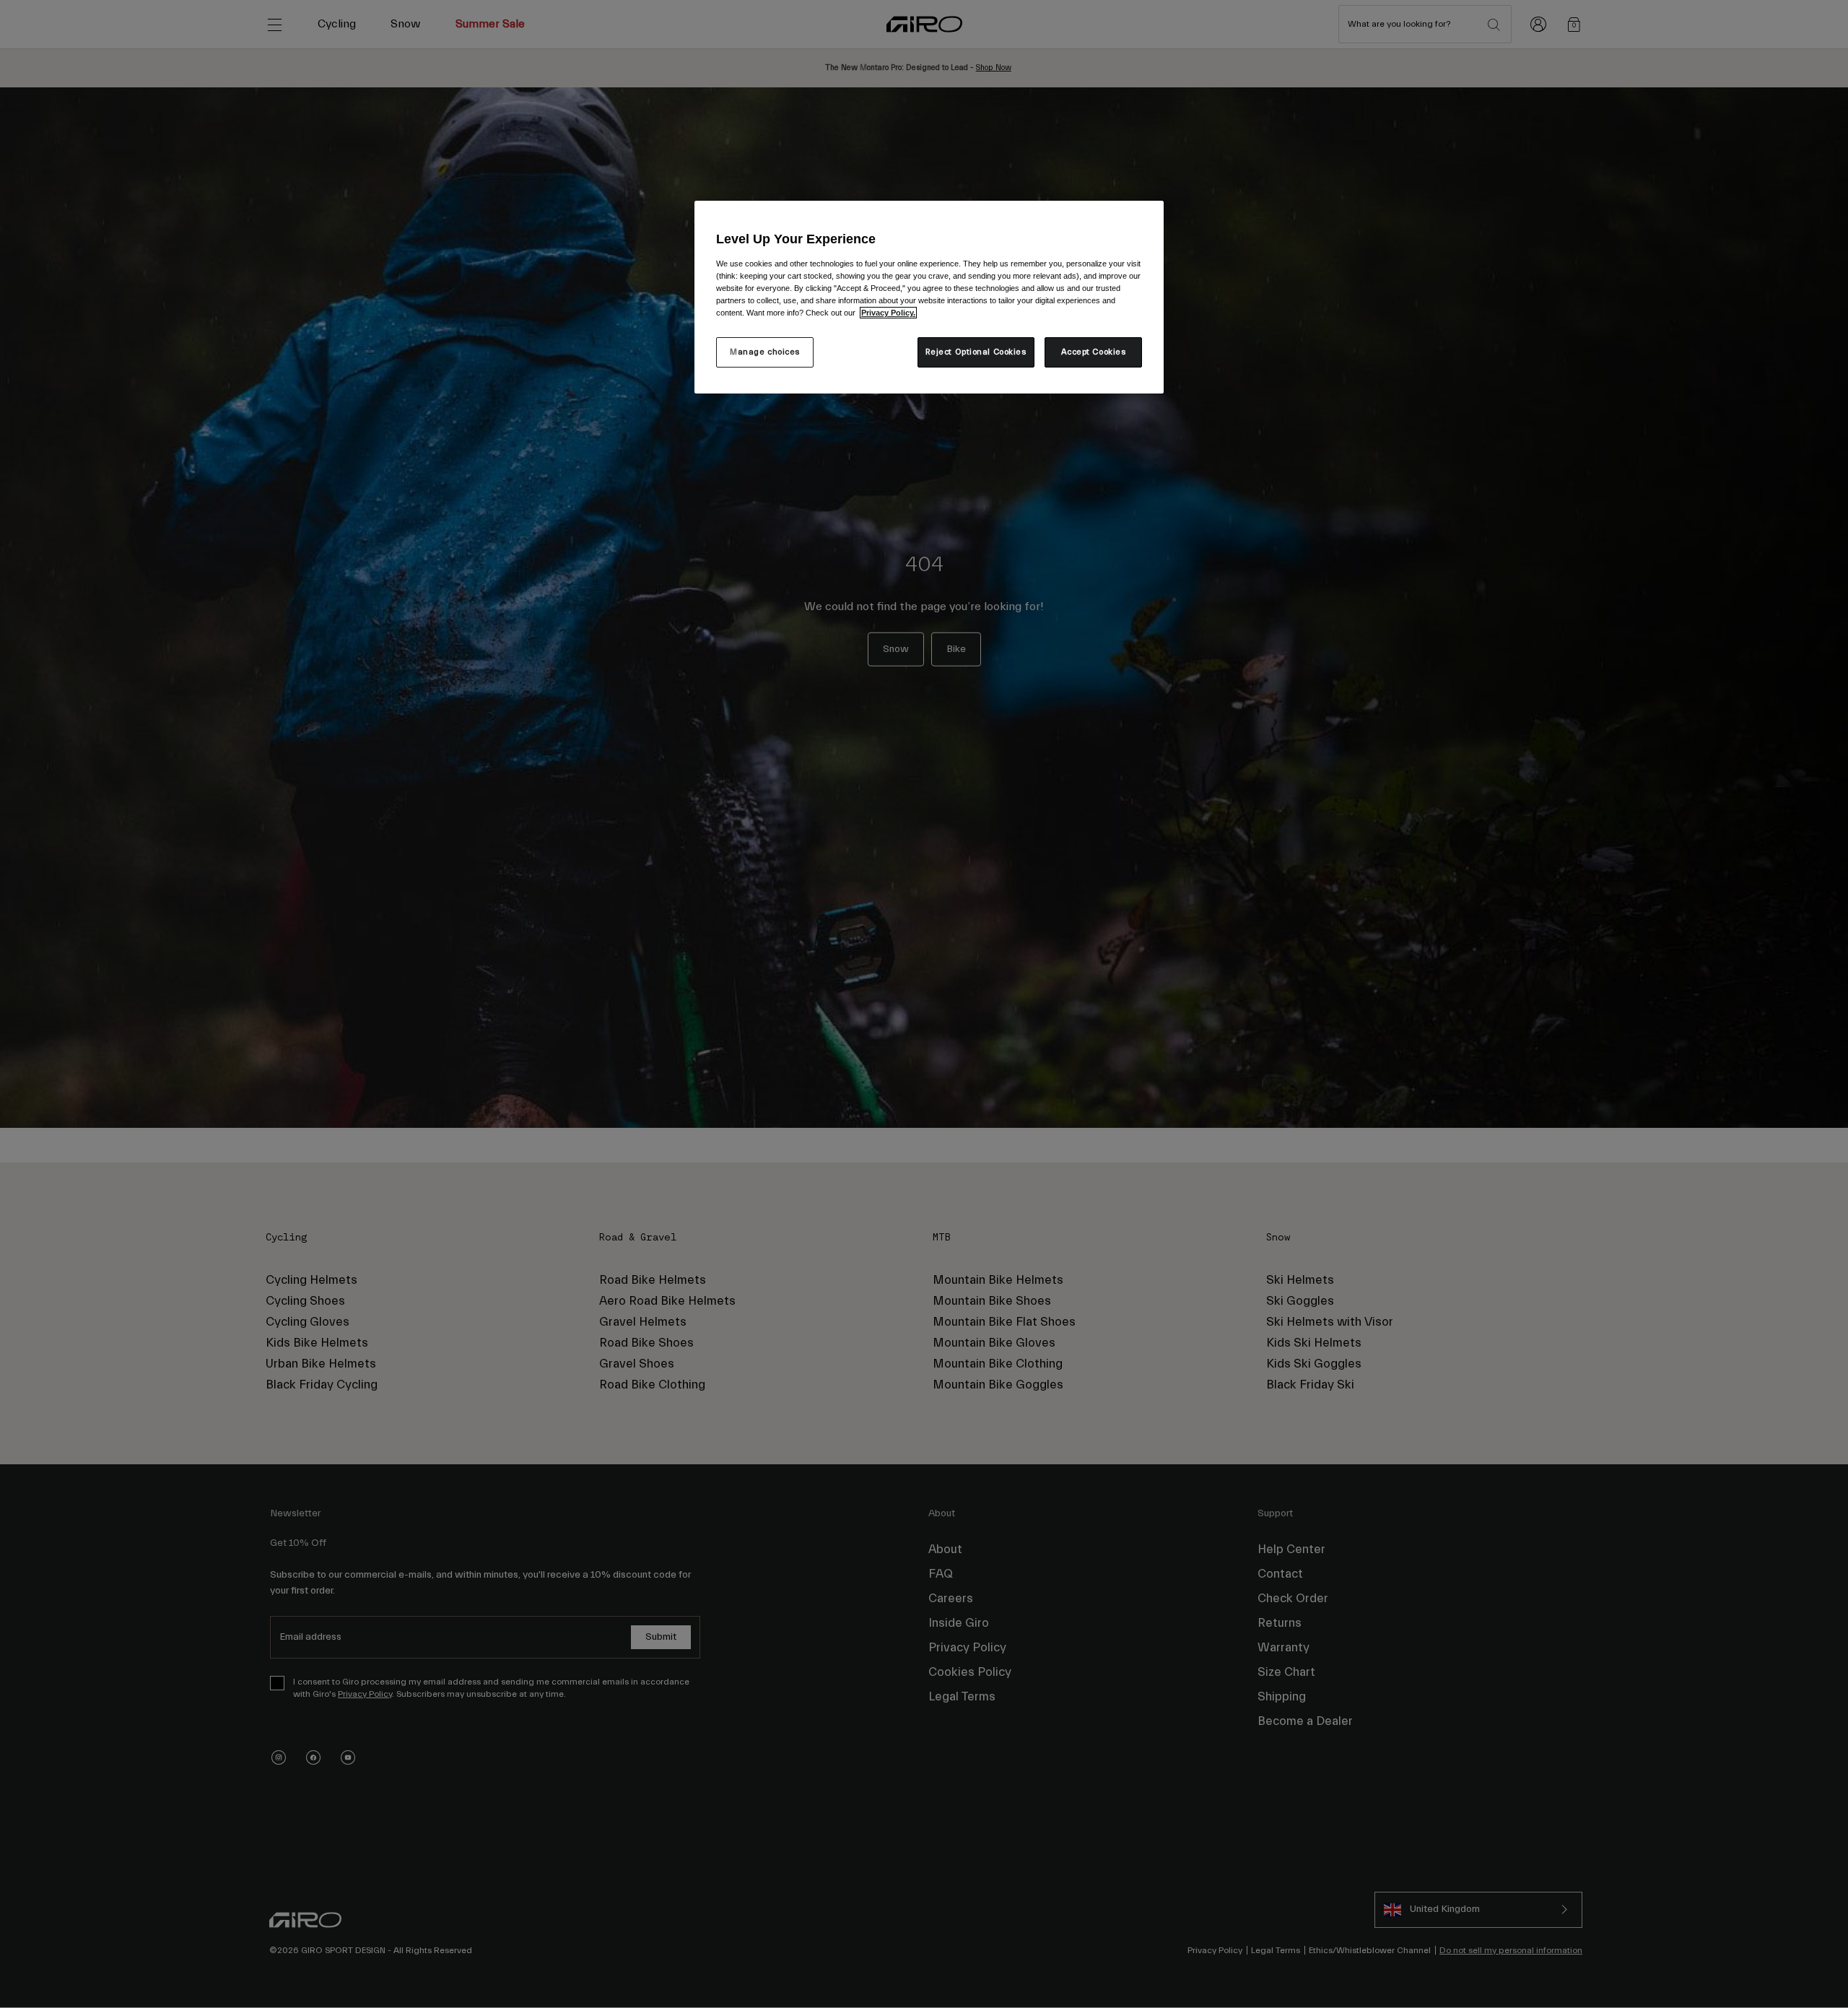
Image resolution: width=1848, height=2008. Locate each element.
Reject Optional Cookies (976, 352)
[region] (929, 297)
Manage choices (765, 352)
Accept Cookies (1094, 352)
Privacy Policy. (888, 313)
